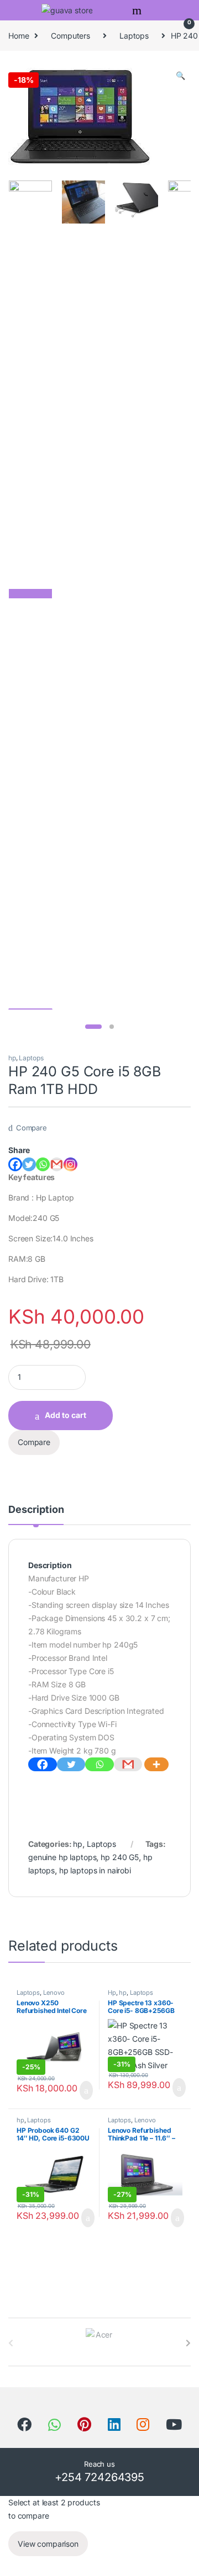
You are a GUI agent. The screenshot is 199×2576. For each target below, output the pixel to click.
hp (12, 1058)
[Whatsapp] (43, 1164)
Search (138, 10)
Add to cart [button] (85, 2090)
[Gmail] (128, 1764)
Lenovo (54, 1993)
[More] (156, 1764)
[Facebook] (15, 1164)
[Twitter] (29, 1164)
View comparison (48, 2544)
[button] (180, 76)
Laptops (134, 36)
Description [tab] (36, 1510)
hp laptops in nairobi (95, 1870)
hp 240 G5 (120, 1857)
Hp (112, 1993)
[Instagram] (70, 1164)
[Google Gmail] (57, 1164)
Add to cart (66, 1415)
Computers (70, 36)
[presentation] (188, 2343)
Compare (32, 1128)
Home (19, 36)
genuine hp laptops (62, 1857)
